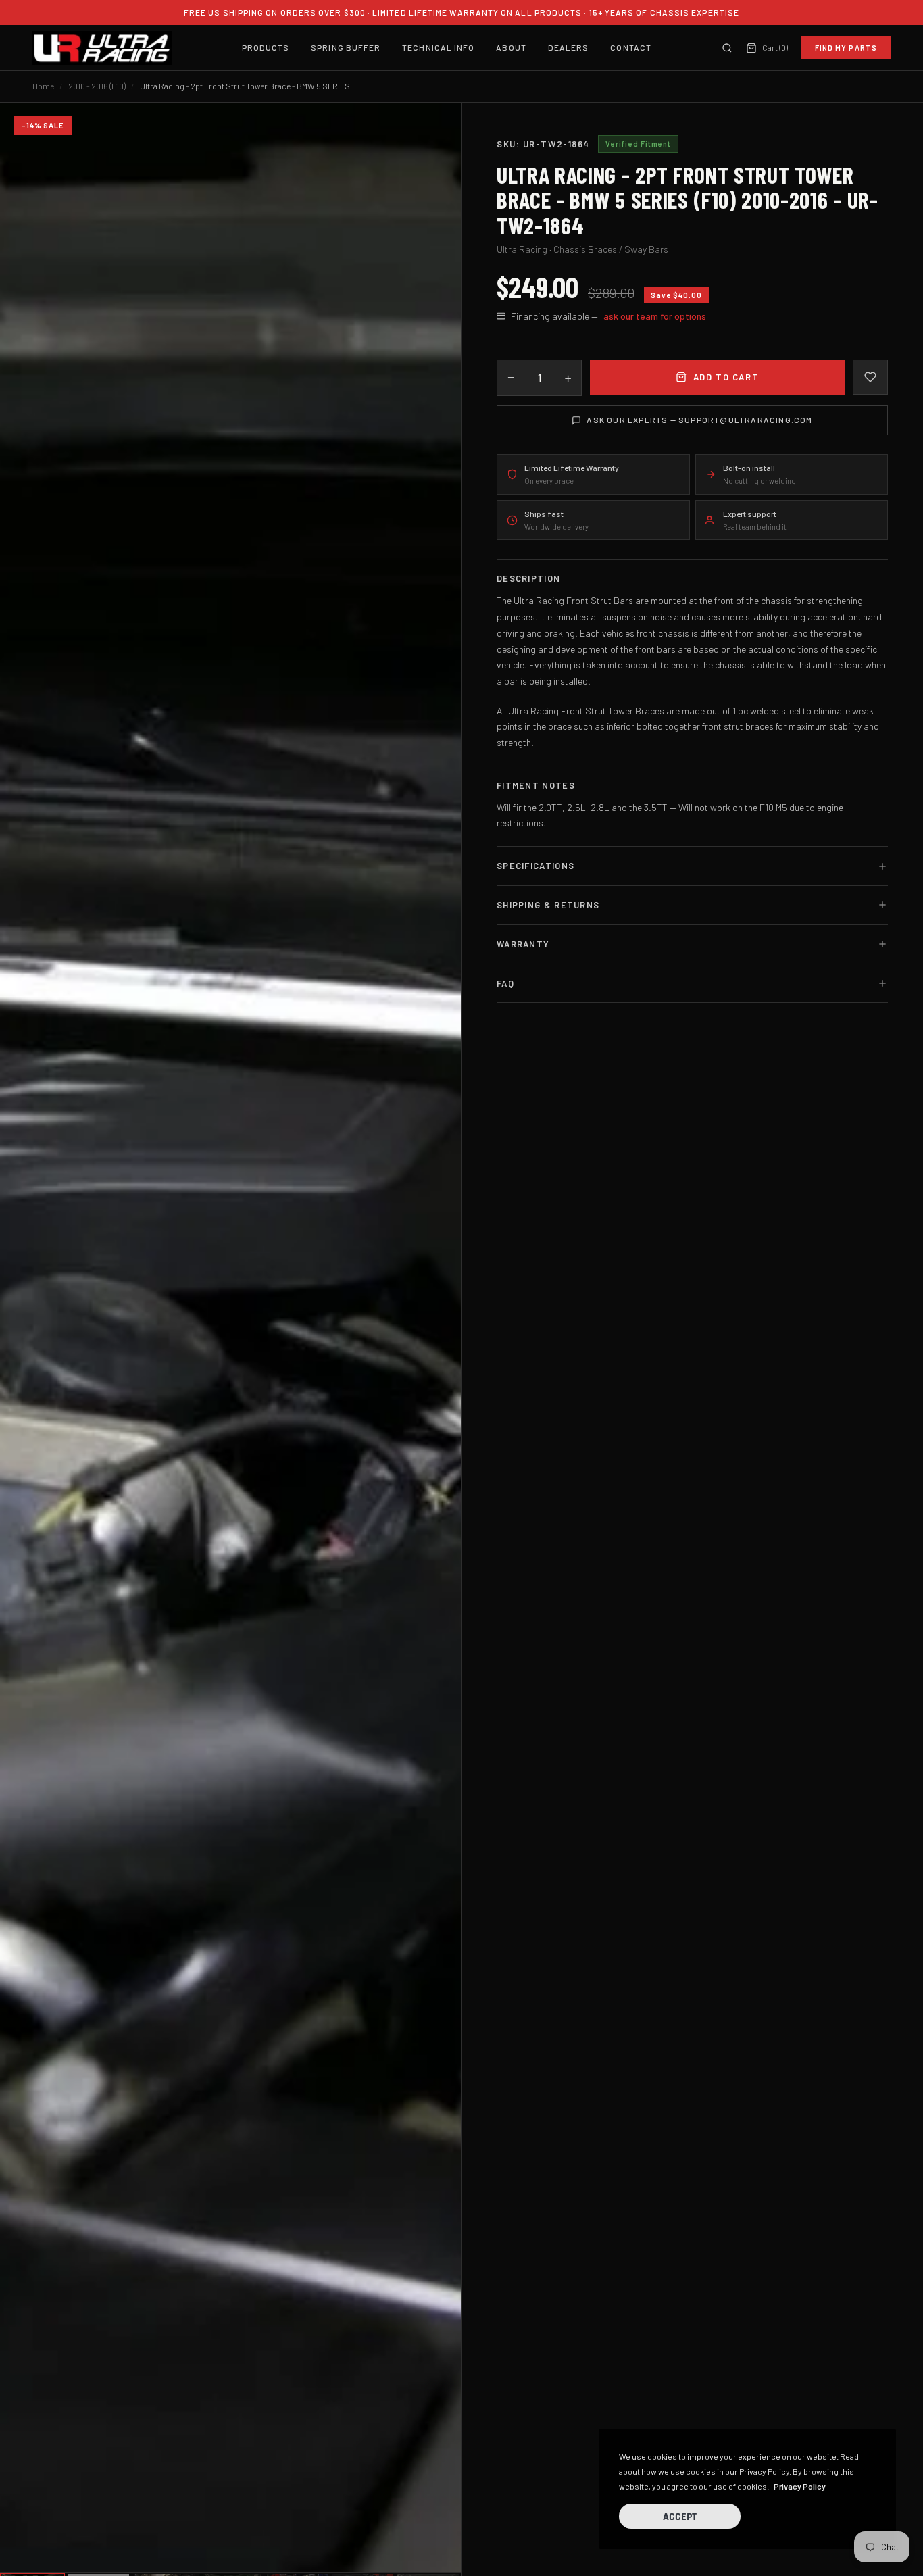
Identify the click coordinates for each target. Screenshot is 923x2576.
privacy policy (800, 2486)
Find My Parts (846, 48)
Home (43, 86)
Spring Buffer (346, 47)
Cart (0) (774, 47)
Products (266, 47)
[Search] (727, 48)
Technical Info (438, 47)
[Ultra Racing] (102, 48)
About (511, 47)
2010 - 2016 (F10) (97, 86)
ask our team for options (655, 316)
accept (680, 2517)
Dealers (569, 47)
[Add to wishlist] (870, 377)
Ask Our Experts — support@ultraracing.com (699, 420)
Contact (631, 47)
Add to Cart (726, 377)
